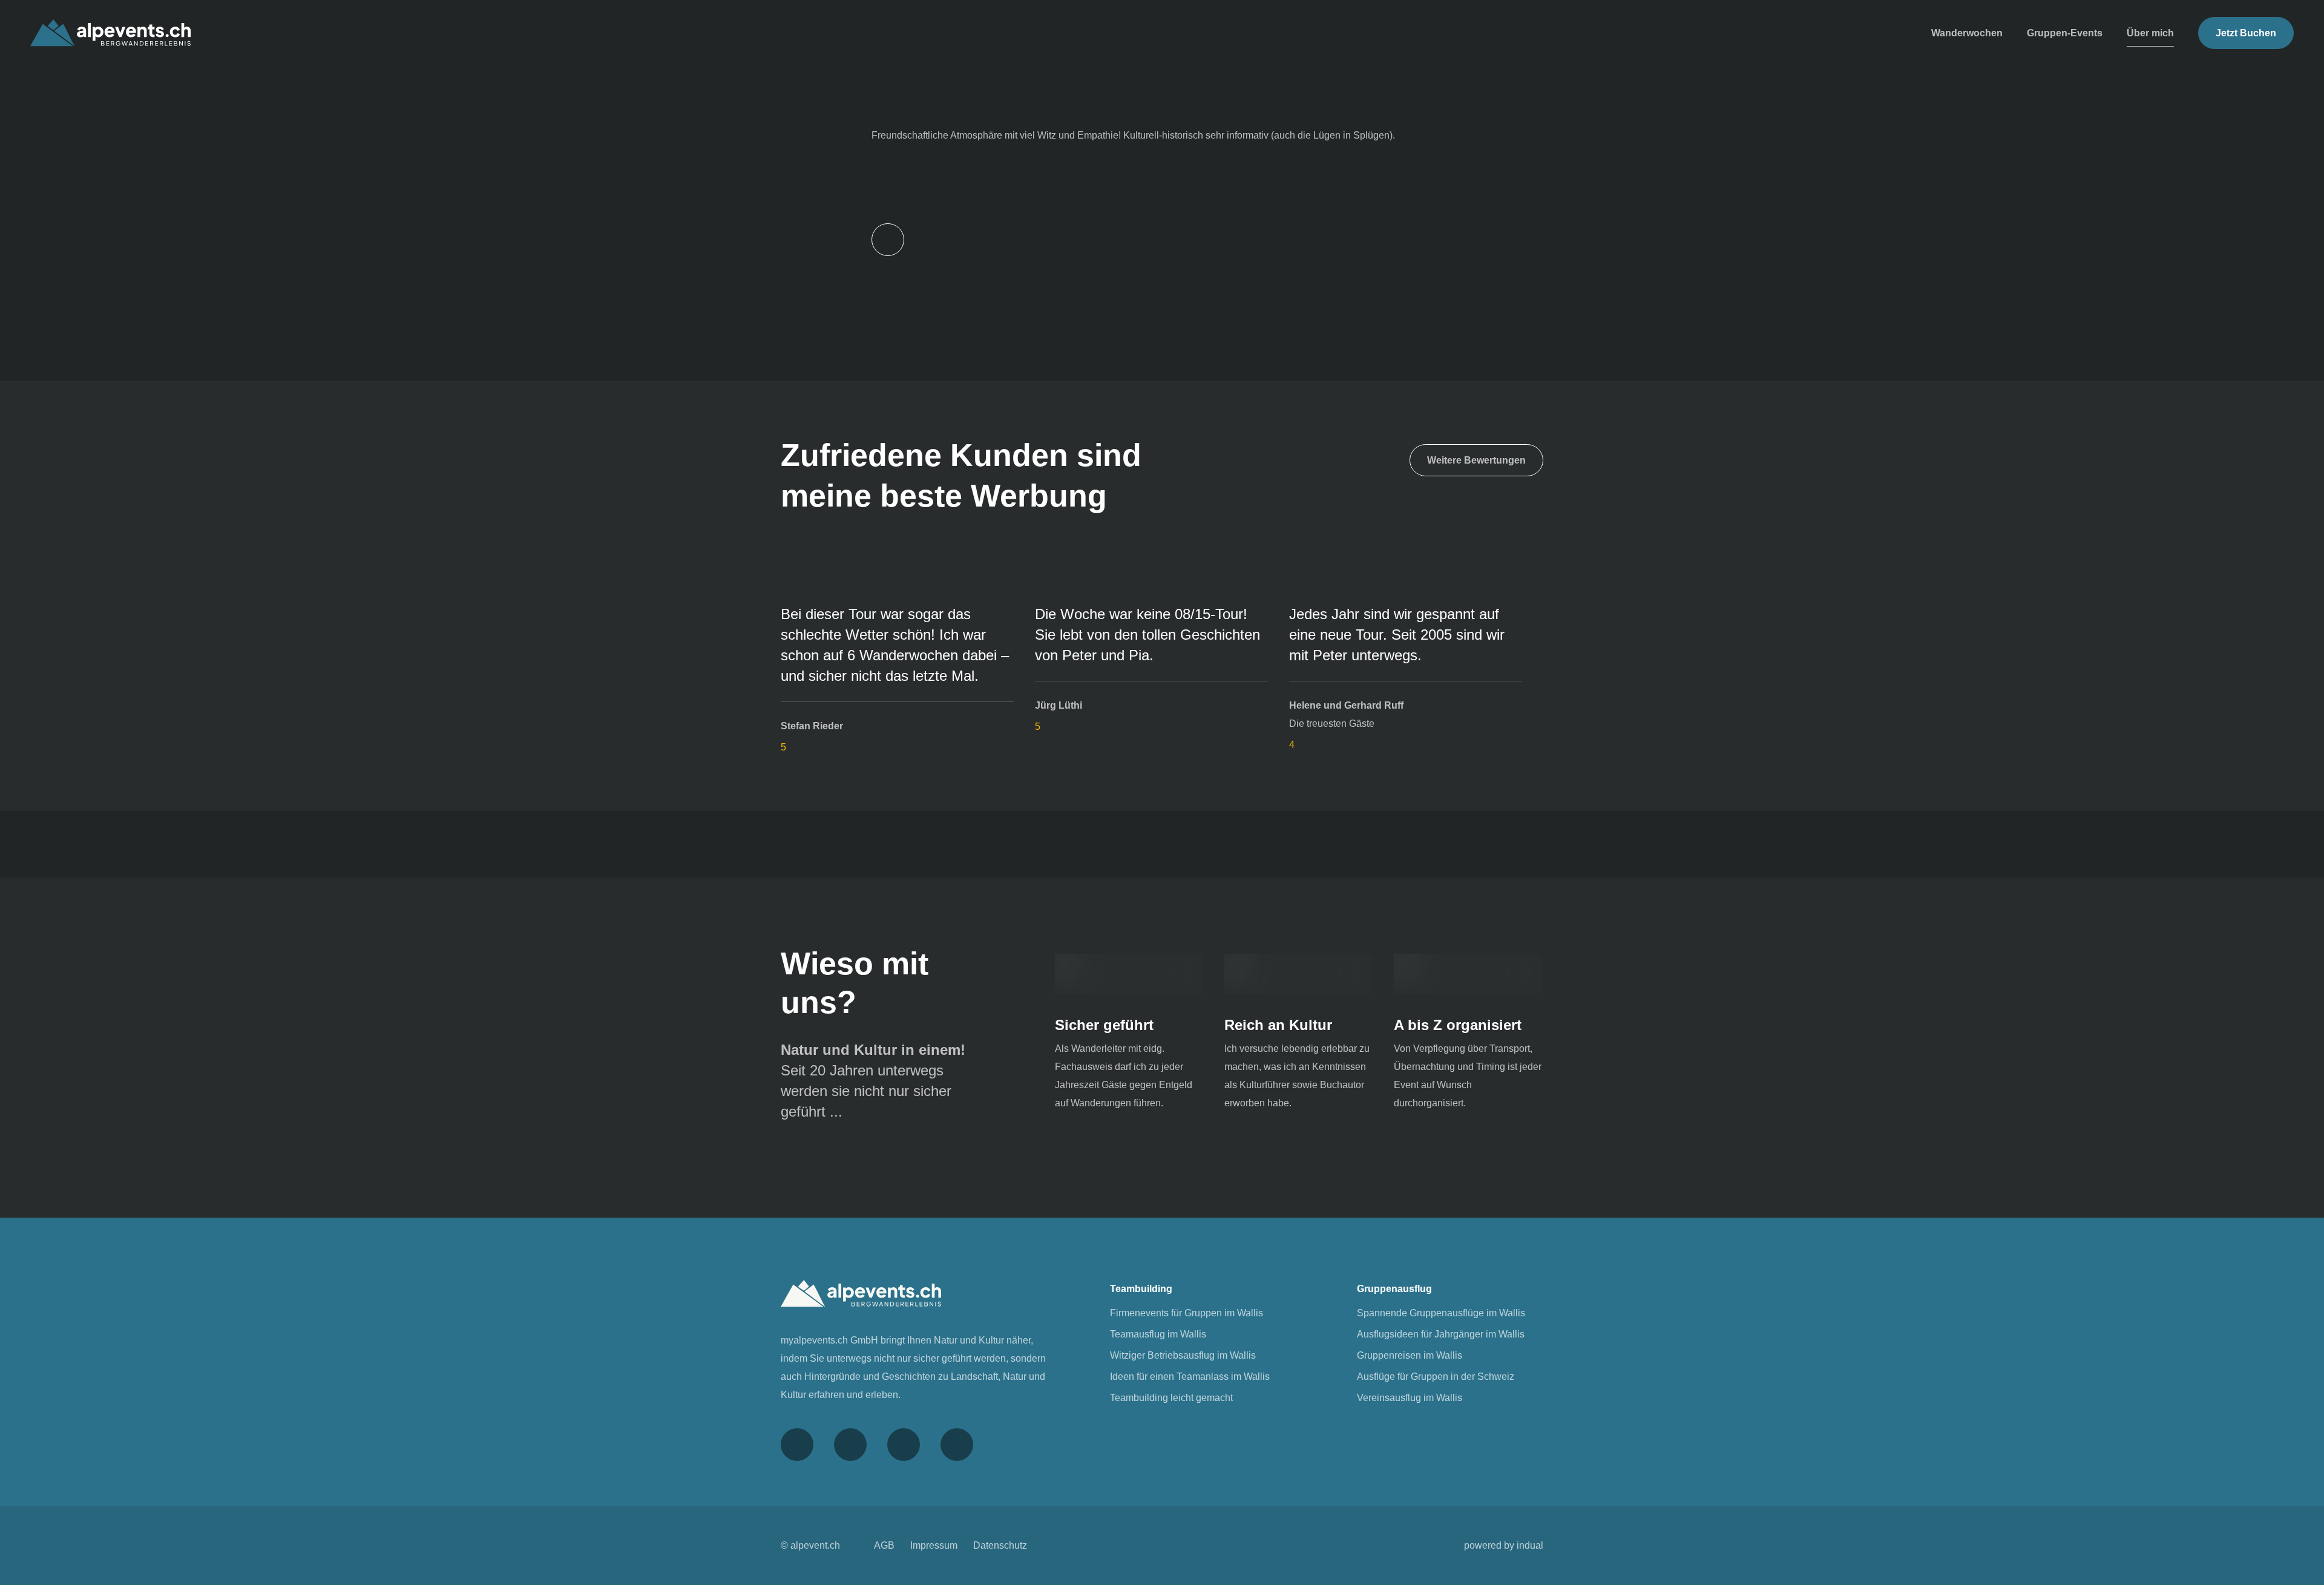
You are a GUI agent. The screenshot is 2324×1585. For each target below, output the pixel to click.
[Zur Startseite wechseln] (110, 33)
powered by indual (1504, 1545)
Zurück (888, 240)
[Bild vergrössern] (1129, 974)
